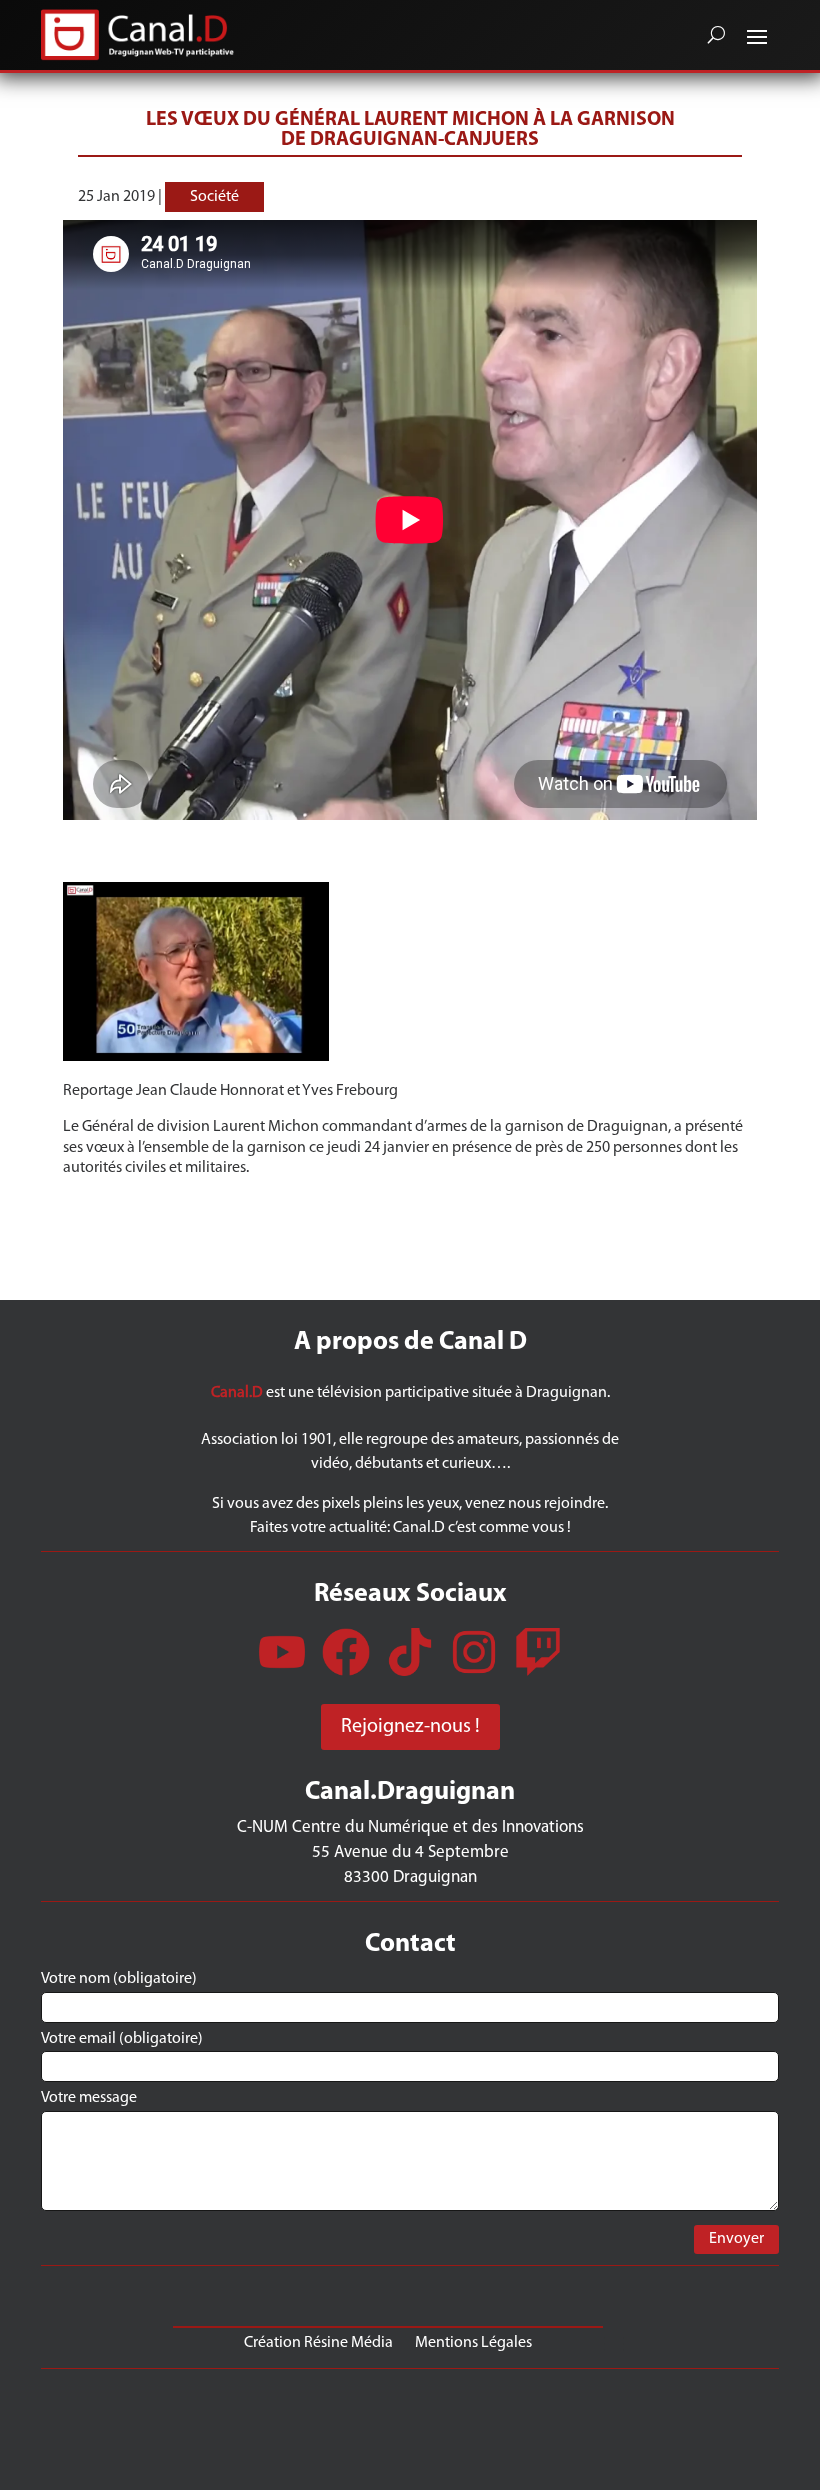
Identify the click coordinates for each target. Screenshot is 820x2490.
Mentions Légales (473, 2342)
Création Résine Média (318, 2342)
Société (214, 197)
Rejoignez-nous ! (410, 1727)
